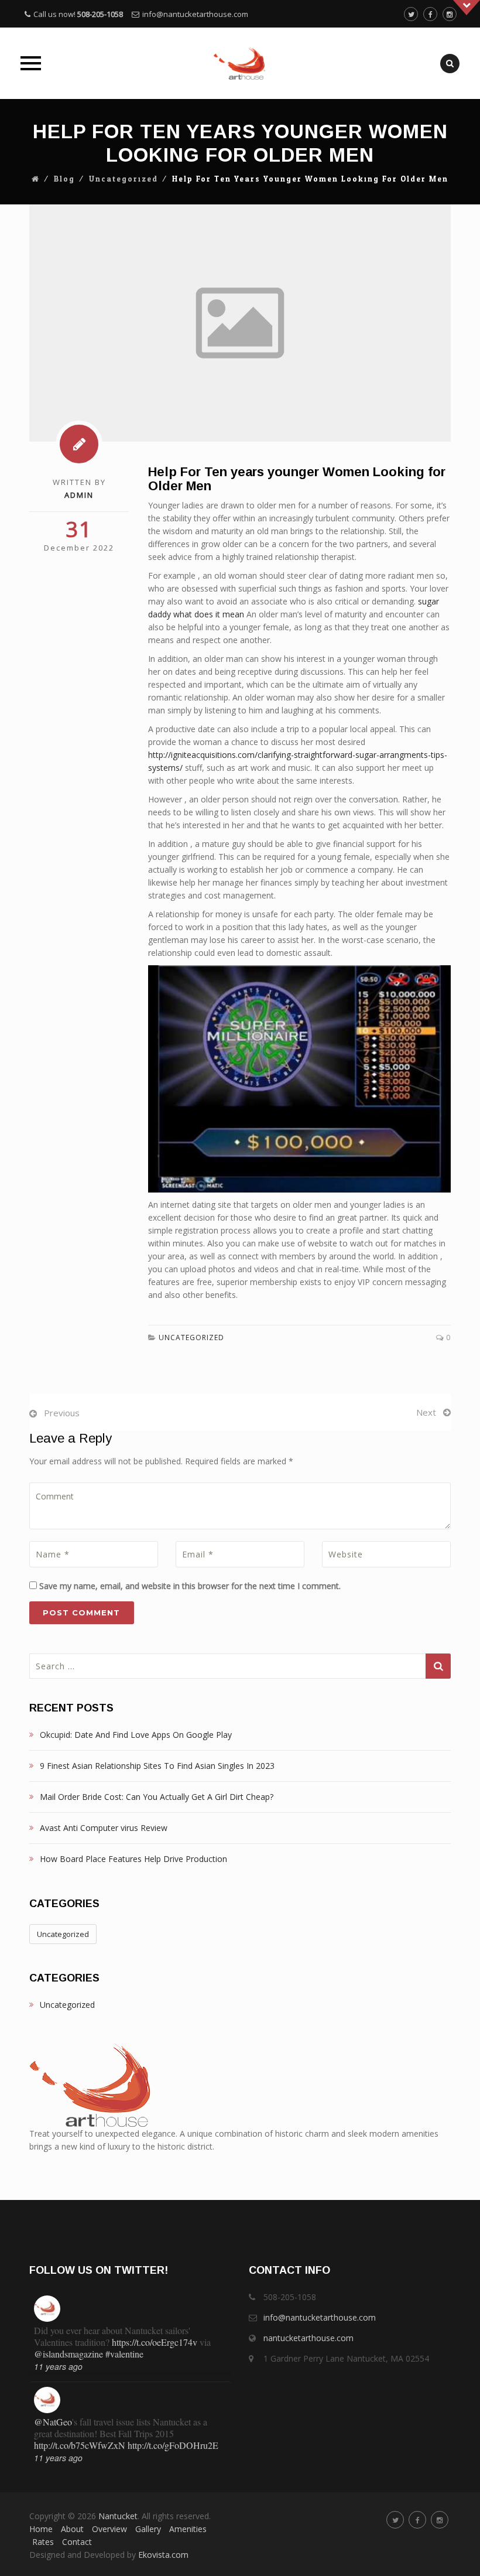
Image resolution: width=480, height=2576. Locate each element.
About (72, 2529)
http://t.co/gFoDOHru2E (173, 2445)
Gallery (148, 2529)
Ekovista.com (163, 2555)
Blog (64, 179)
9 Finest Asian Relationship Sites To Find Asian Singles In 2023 (157, 1766)
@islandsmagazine (68, 2354)
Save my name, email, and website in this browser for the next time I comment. (190, 1586)
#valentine (124, 2354)
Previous (62, 1413)
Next (426, 1412)
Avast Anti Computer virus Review (104, 1828)
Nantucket (118, 2516)
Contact (77, 2542)
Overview (109, 2529)
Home (41, 2529)
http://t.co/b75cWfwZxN (80, 2445)
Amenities (188, 2529)
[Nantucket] (240, 63)
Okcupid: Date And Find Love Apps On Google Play (136, 1735)
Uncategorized (124, 179)
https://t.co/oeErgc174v (155, 2342)
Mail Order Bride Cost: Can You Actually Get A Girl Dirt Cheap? (157, 1797)
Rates (43, 2542)
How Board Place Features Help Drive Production (133, 1859)
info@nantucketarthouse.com (195, 14)
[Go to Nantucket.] (36, 179)
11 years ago (58, 2366)
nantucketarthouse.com (308, 2338)
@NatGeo (53, 2422)
